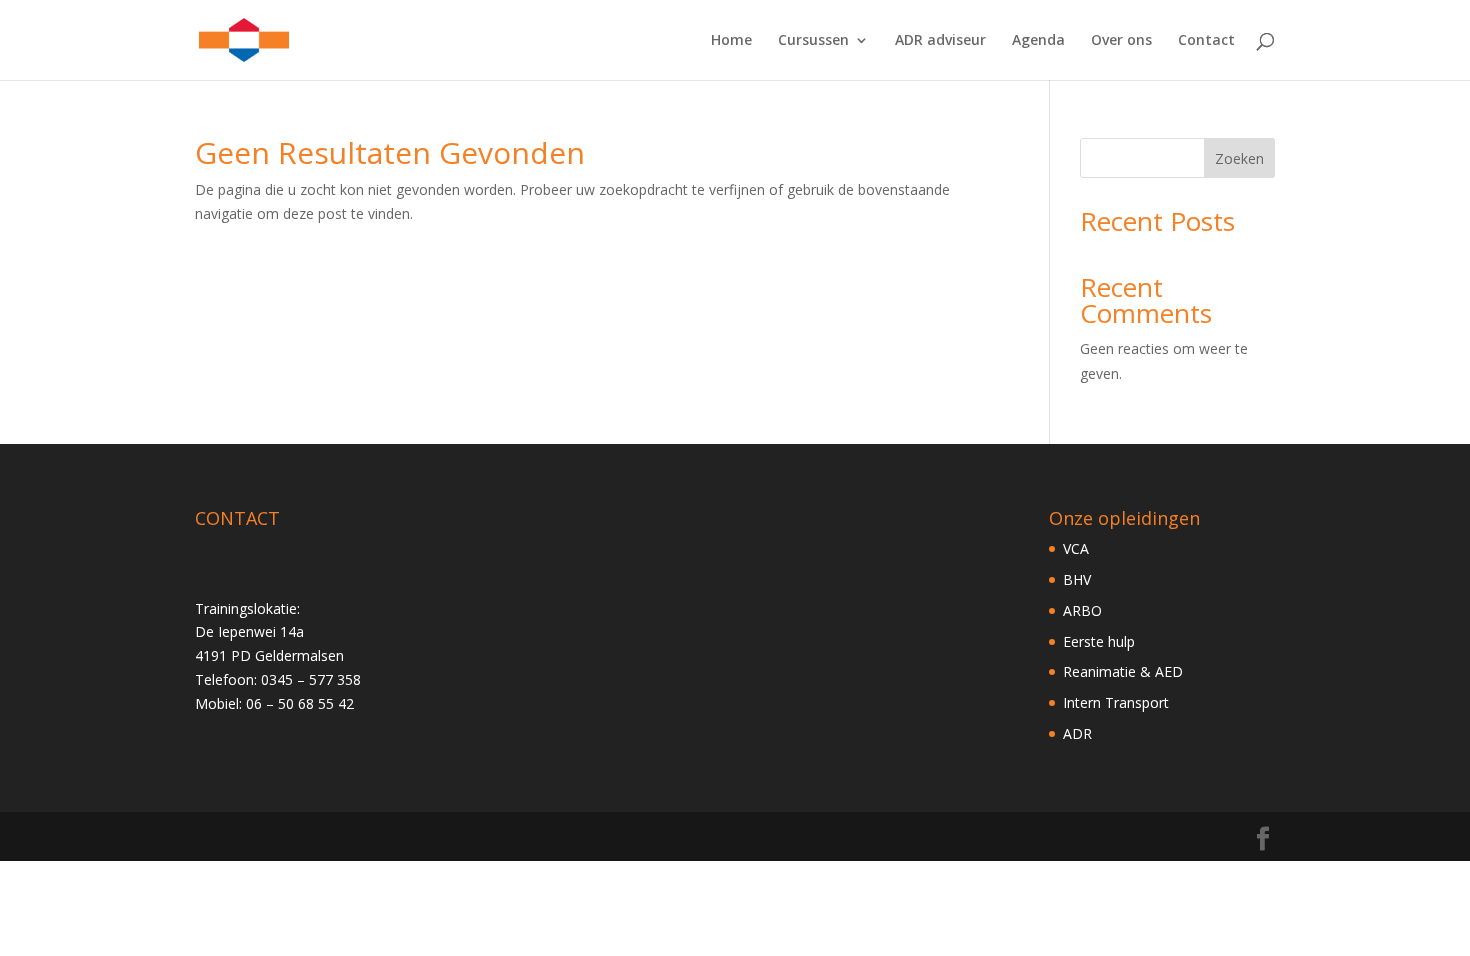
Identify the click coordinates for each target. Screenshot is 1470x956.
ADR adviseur (940, 41)
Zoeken (1239, 158)
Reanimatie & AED (1123, 671)
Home (731, 41)
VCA (1076, 548)
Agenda (1038, 41)
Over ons (1121, 41)
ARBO (1082, 610)
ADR (1077, 733)
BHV (1077, 579)
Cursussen (813, 41)
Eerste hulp (1099, 641)
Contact (1206, 41)
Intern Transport (1116, 702)
